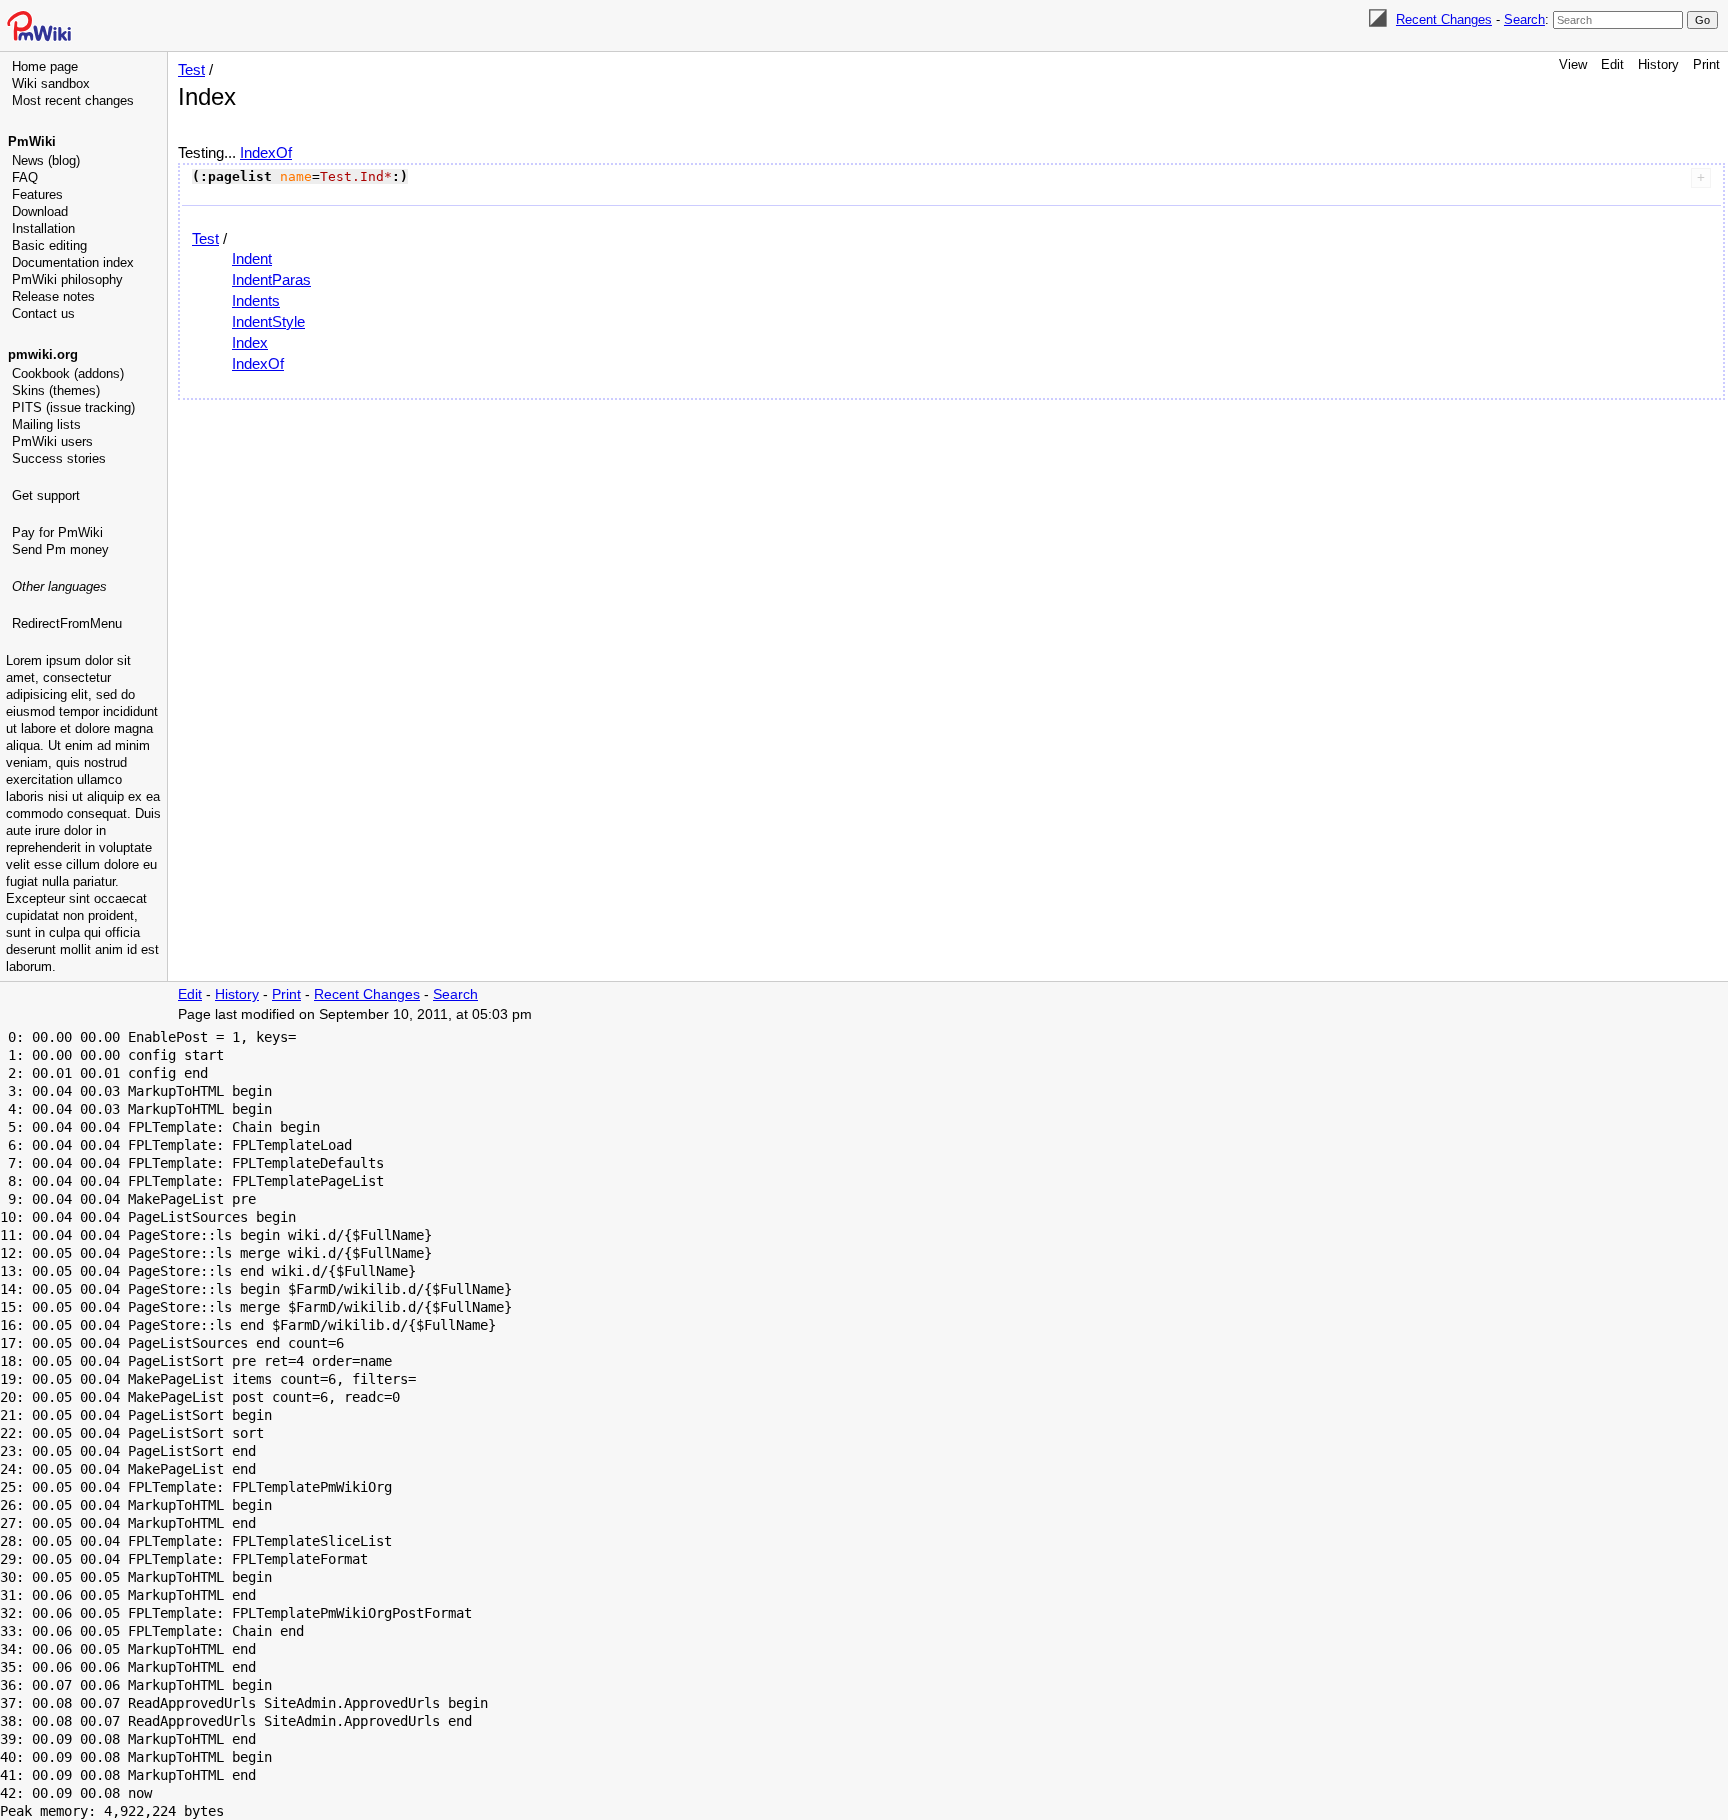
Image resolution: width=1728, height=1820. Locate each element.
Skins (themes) (56, 390)
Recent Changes (1444, 19)
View (1573, 64)
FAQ (25, 177)
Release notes (53, 296)
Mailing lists (46, 424)
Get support (46, 495)
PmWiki (32, 141)
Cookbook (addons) (68, 373)
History (1658, 64)
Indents (256, 300)
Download (40, 211)
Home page (45, 66)
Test (191, 69)
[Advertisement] (86, 735)
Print (1706, 64)
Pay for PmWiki (57, 532)
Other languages (59, 586)
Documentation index (73, 262)
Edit (1612, 64)
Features (37, 194)
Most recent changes (73, 100)
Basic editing (49, 245)
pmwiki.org (43, 354)
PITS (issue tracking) (73, 407)
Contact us (43, 313)
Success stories (59, 458)
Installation (43, 228)
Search (1524, 19)
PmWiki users (52, 441)
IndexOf (266, 152)
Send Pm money (60, 549)
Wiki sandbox (51, 83)
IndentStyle (268, 321)
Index (250, 342)
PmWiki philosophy (67, 279)
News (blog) (46, 160)
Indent (252, 258)
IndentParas (271, 279)
